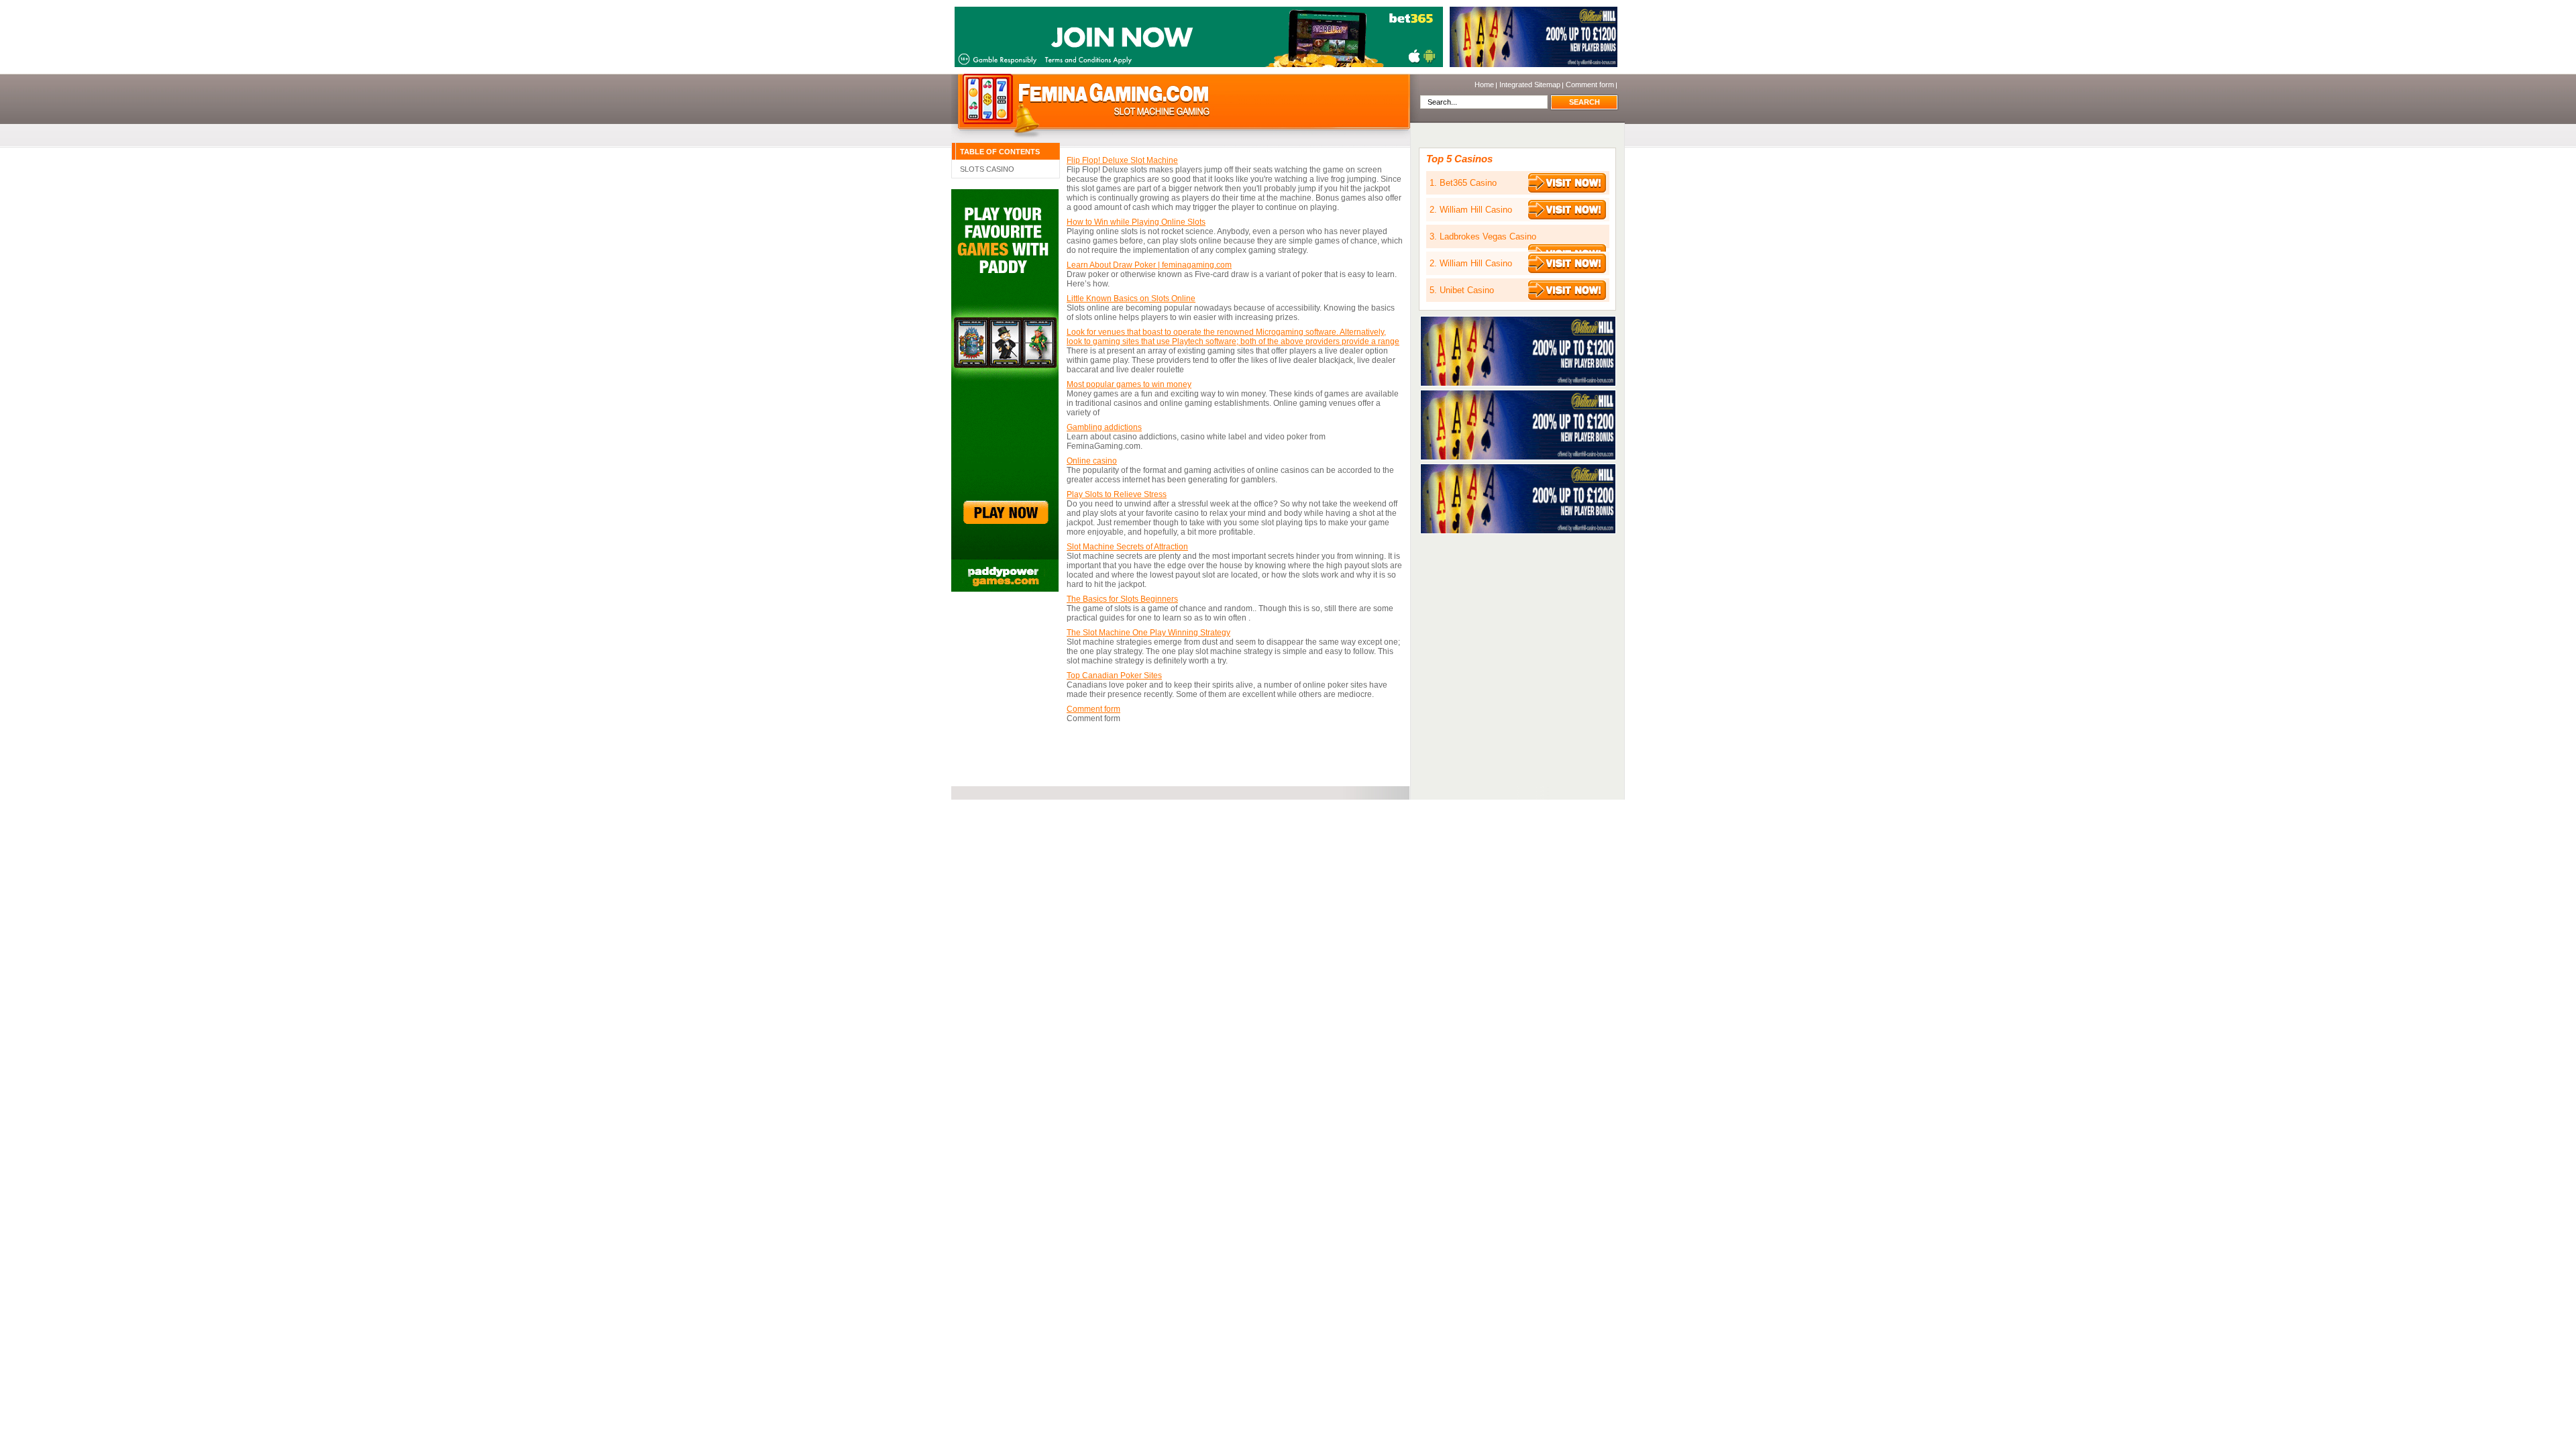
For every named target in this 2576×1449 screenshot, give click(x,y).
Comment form (1590, 85)
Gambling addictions (1104, 427)
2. (1471, 210)
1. (1463, 183)
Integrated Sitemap (1530, 85)
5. (1462, 290)
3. (1483, 236)
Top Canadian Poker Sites (1114, 676)
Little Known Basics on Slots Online (1131, 299)
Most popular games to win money (1129, 384)
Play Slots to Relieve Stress (1117, 494)
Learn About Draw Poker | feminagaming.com (1149, 265)
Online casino (1092, 461)
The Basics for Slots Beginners (1122, 599)
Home (1086, 98)
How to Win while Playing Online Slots (1136, 222)
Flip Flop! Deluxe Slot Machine (1122, 160)
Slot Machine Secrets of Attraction (1127, 547)
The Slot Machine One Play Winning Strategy (1148, 633)
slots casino (987, 169)
